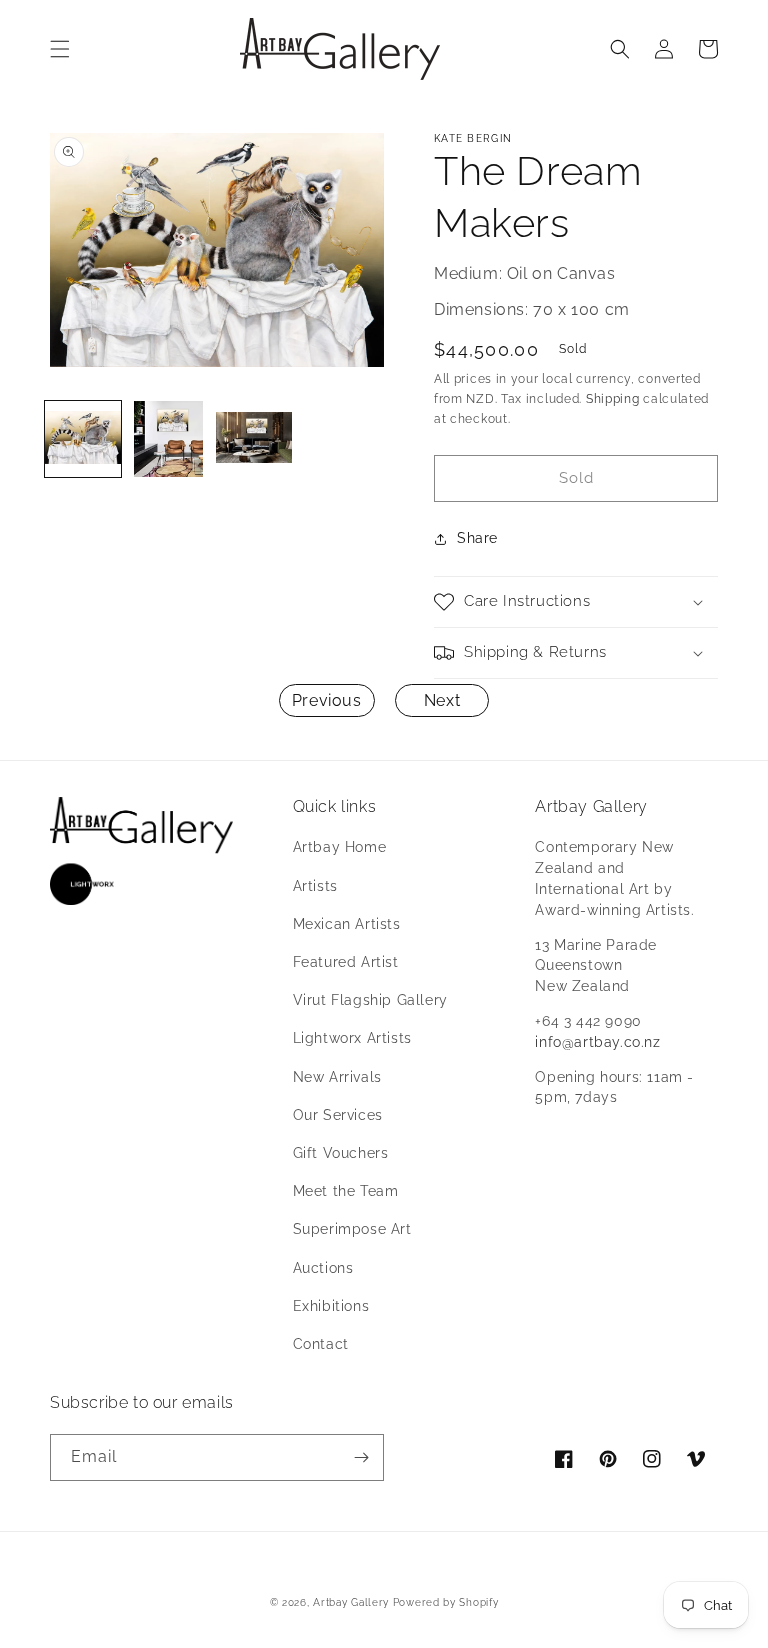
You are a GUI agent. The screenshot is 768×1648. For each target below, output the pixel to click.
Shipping (613, 399)
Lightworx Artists (352, 1038)
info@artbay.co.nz (597, 1042)
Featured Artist (346, 962)
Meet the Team (346, 1191)
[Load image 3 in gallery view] (254, 439)
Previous (327, 700)
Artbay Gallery (351, 1602)
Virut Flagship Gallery (370, 1000)
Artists (315, 886)
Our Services (338, 1115)
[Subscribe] (361, 1457)
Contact (321, 1344)
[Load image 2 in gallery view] (169, 439)
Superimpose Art (352, 1229)
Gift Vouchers (341, 1153)
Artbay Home (340, 847)
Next (442, 700)
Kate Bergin (473, 138)
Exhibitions (331, 1306)
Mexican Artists (347, 924)
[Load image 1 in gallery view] (83, 439)
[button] (60, 49)
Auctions (323, 1268)
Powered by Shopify (446, 1602)
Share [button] (477, 538)
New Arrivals (337, 1077)
